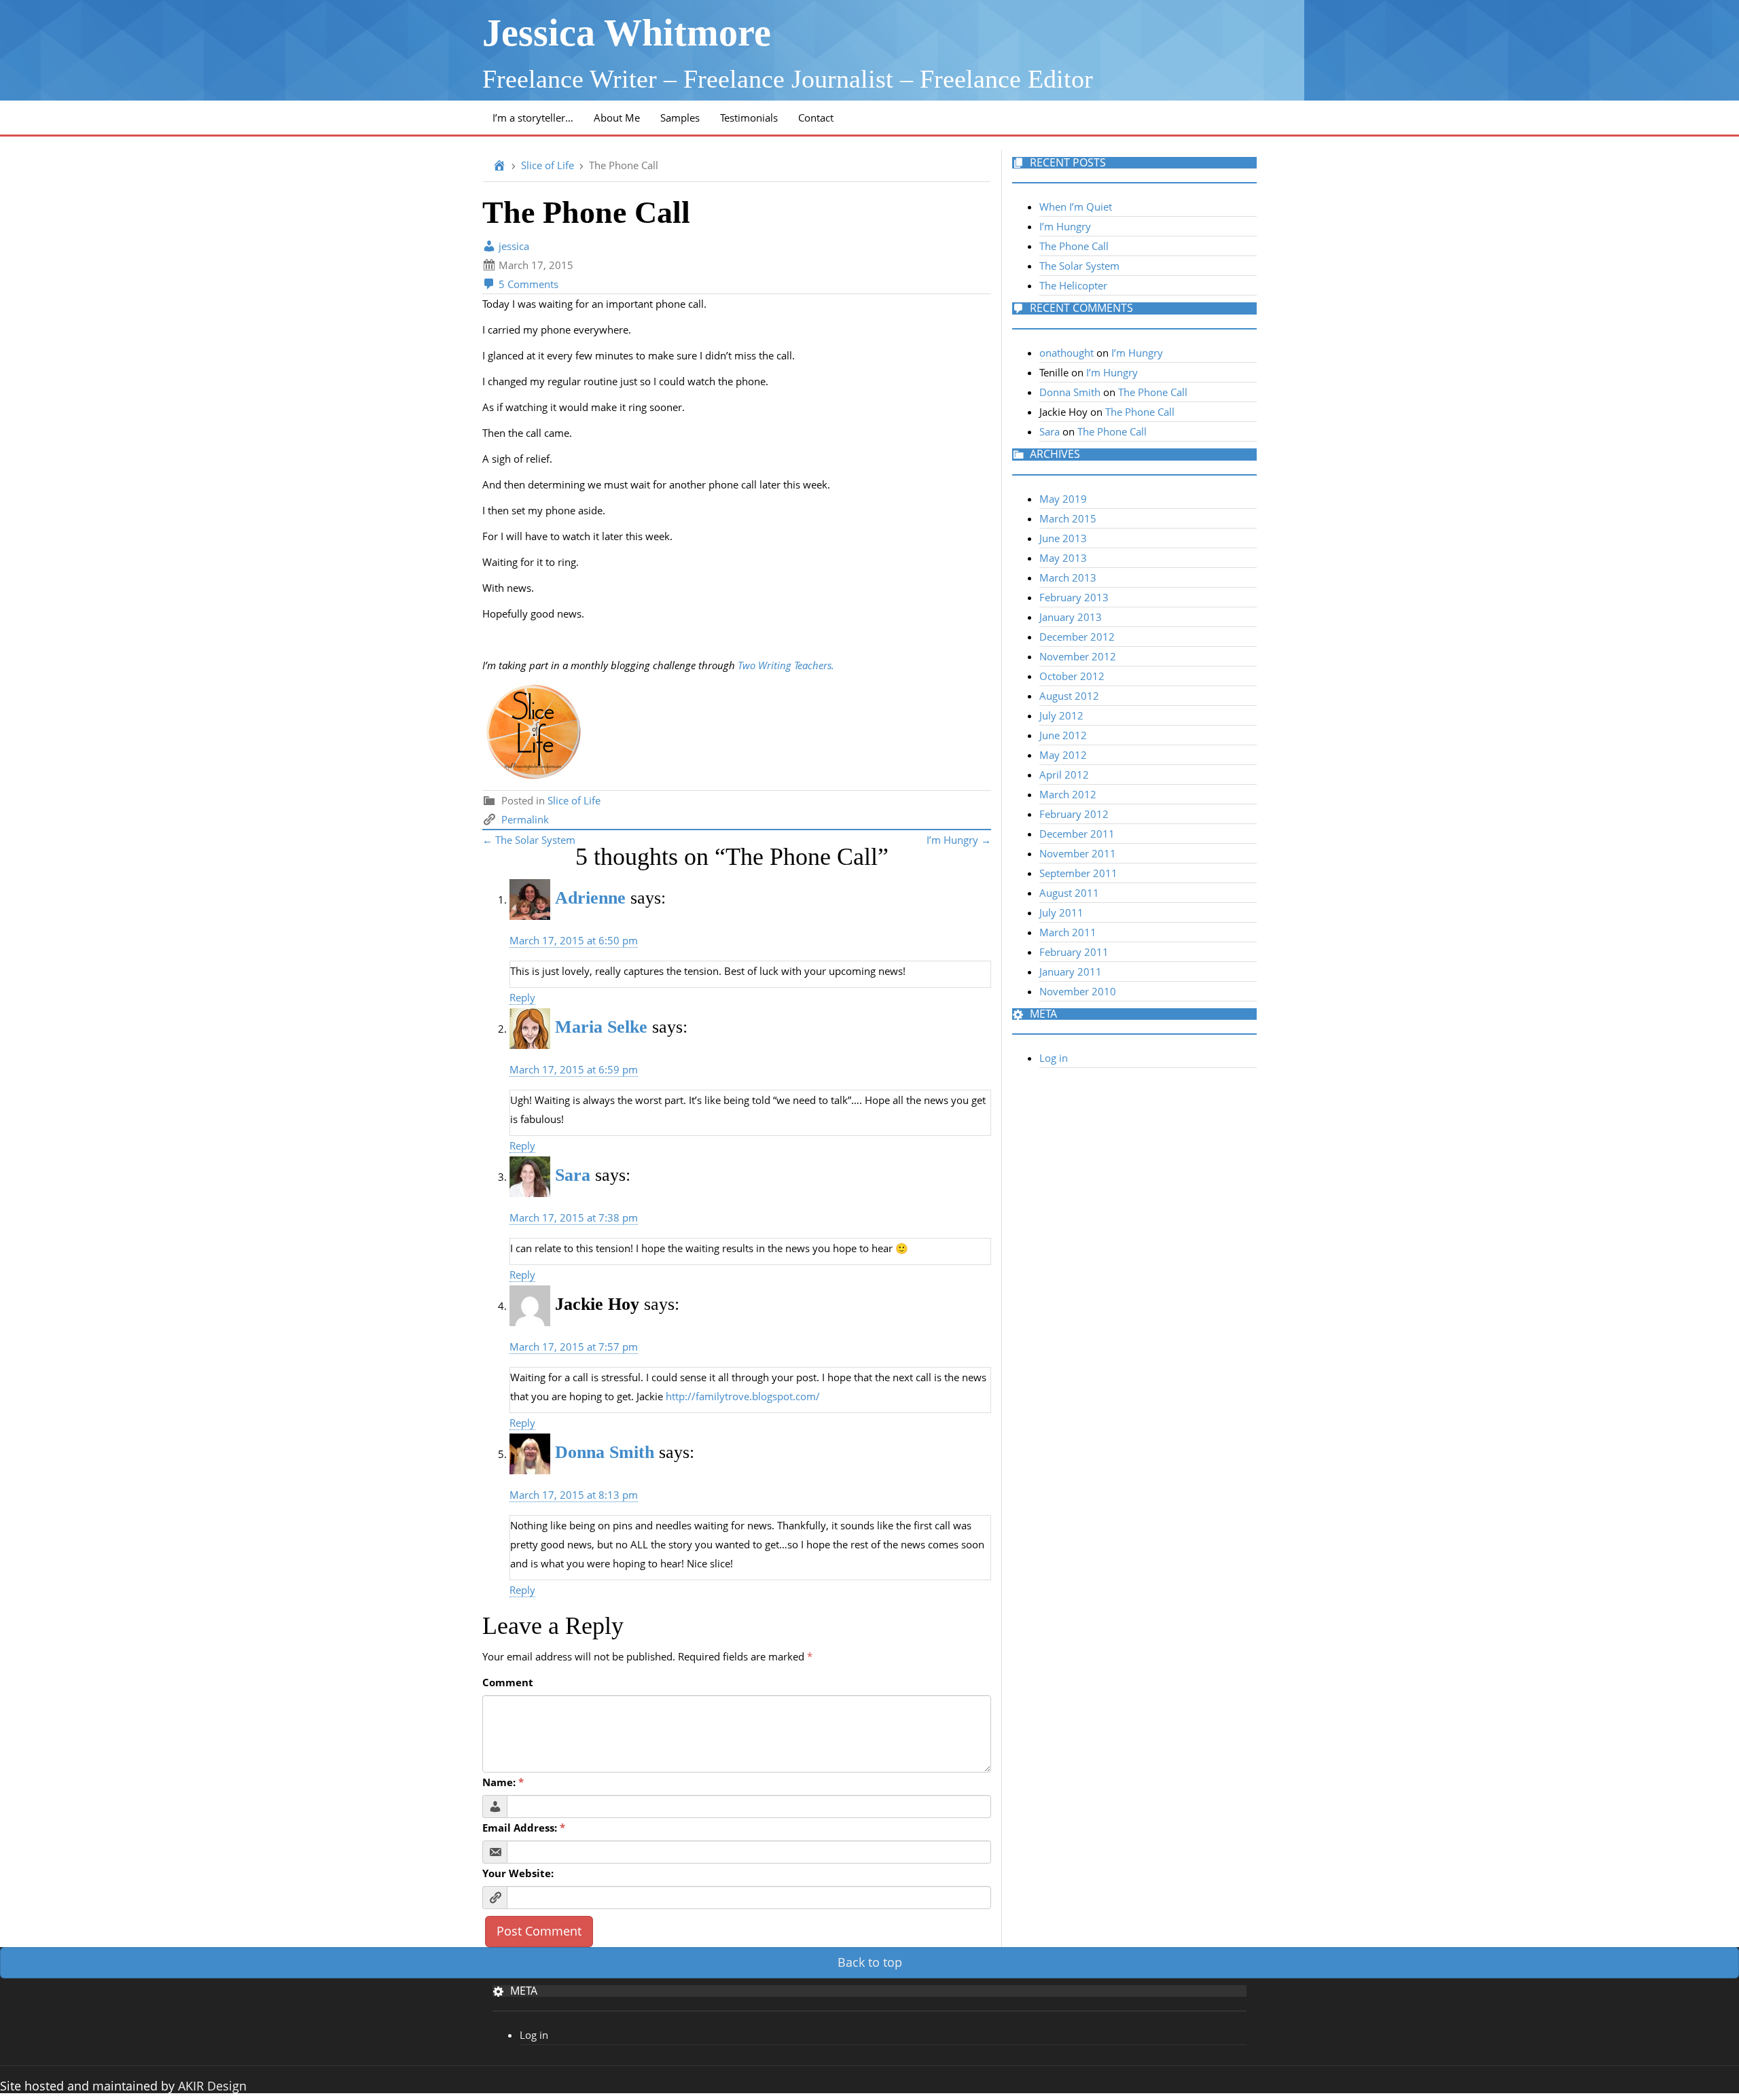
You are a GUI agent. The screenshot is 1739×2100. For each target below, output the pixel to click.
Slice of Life (548, 165)
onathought (1066, 353)
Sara (573, 1175)
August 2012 (1069, 696)
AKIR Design (212, 2086)
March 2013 (1068, 577)
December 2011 (1077, 834)
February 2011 (1074, 952)
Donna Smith (605, 1452)
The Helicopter (1073, 285)
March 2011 (1068, 932)
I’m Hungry (1065, 226)
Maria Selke (601, 1027)
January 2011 (1071, 972)
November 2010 (1078, 991)
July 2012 (1061, 715)
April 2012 (1064, 775)
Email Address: (524, 1828)
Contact (816, 118)
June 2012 (1063, 735)
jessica (513, 246)
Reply (522, 997)
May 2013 (1063, 558)
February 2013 (1074, 597)
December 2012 (1077, 637)
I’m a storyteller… (533, 118)
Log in (1054, 1058)
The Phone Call (1074, 246)
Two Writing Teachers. (787, 665)
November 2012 (1078, 656)
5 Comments (527, 284)
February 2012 (1074, 814)
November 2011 (1078, 853)
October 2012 (1072, 676)
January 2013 (1071, 617)
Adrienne (590, 898)
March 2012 (1068, 794)
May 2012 (1063, 755)
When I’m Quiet (1076, 207)
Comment (508, 1682)
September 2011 (1078, 873)
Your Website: (518, 1873)
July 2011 (1061, 912)
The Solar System (1079, 266)
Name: (503, 1782)
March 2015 (1068, 518)
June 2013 (1063, 538)
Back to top (870, 1962)
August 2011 (1069, 893)
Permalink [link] (525, 819)
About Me (617, 118)
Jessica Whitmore (627, 33)
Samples (680, 118)
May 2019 (1063, 499)
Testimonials (749, 118)
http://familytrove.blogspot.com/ (743, 1396)
